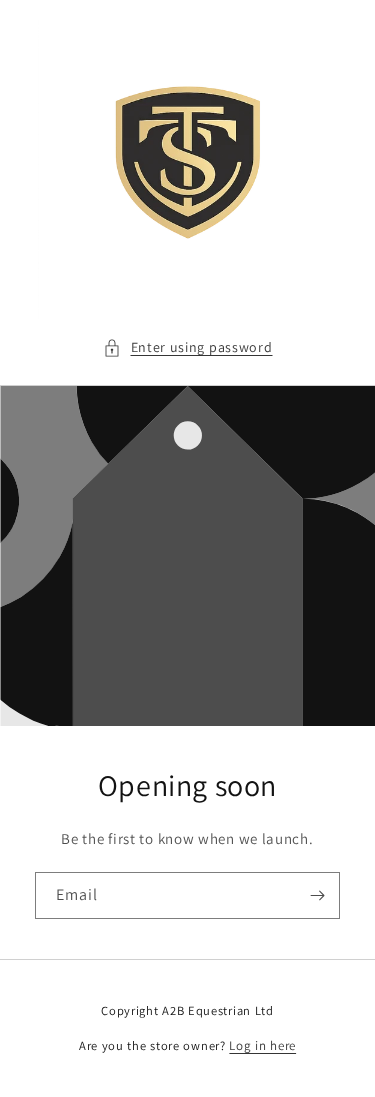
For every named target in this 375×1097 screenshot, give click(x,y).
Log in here (262, 1045)
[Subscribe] (317, 895)
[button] (188, 347)
